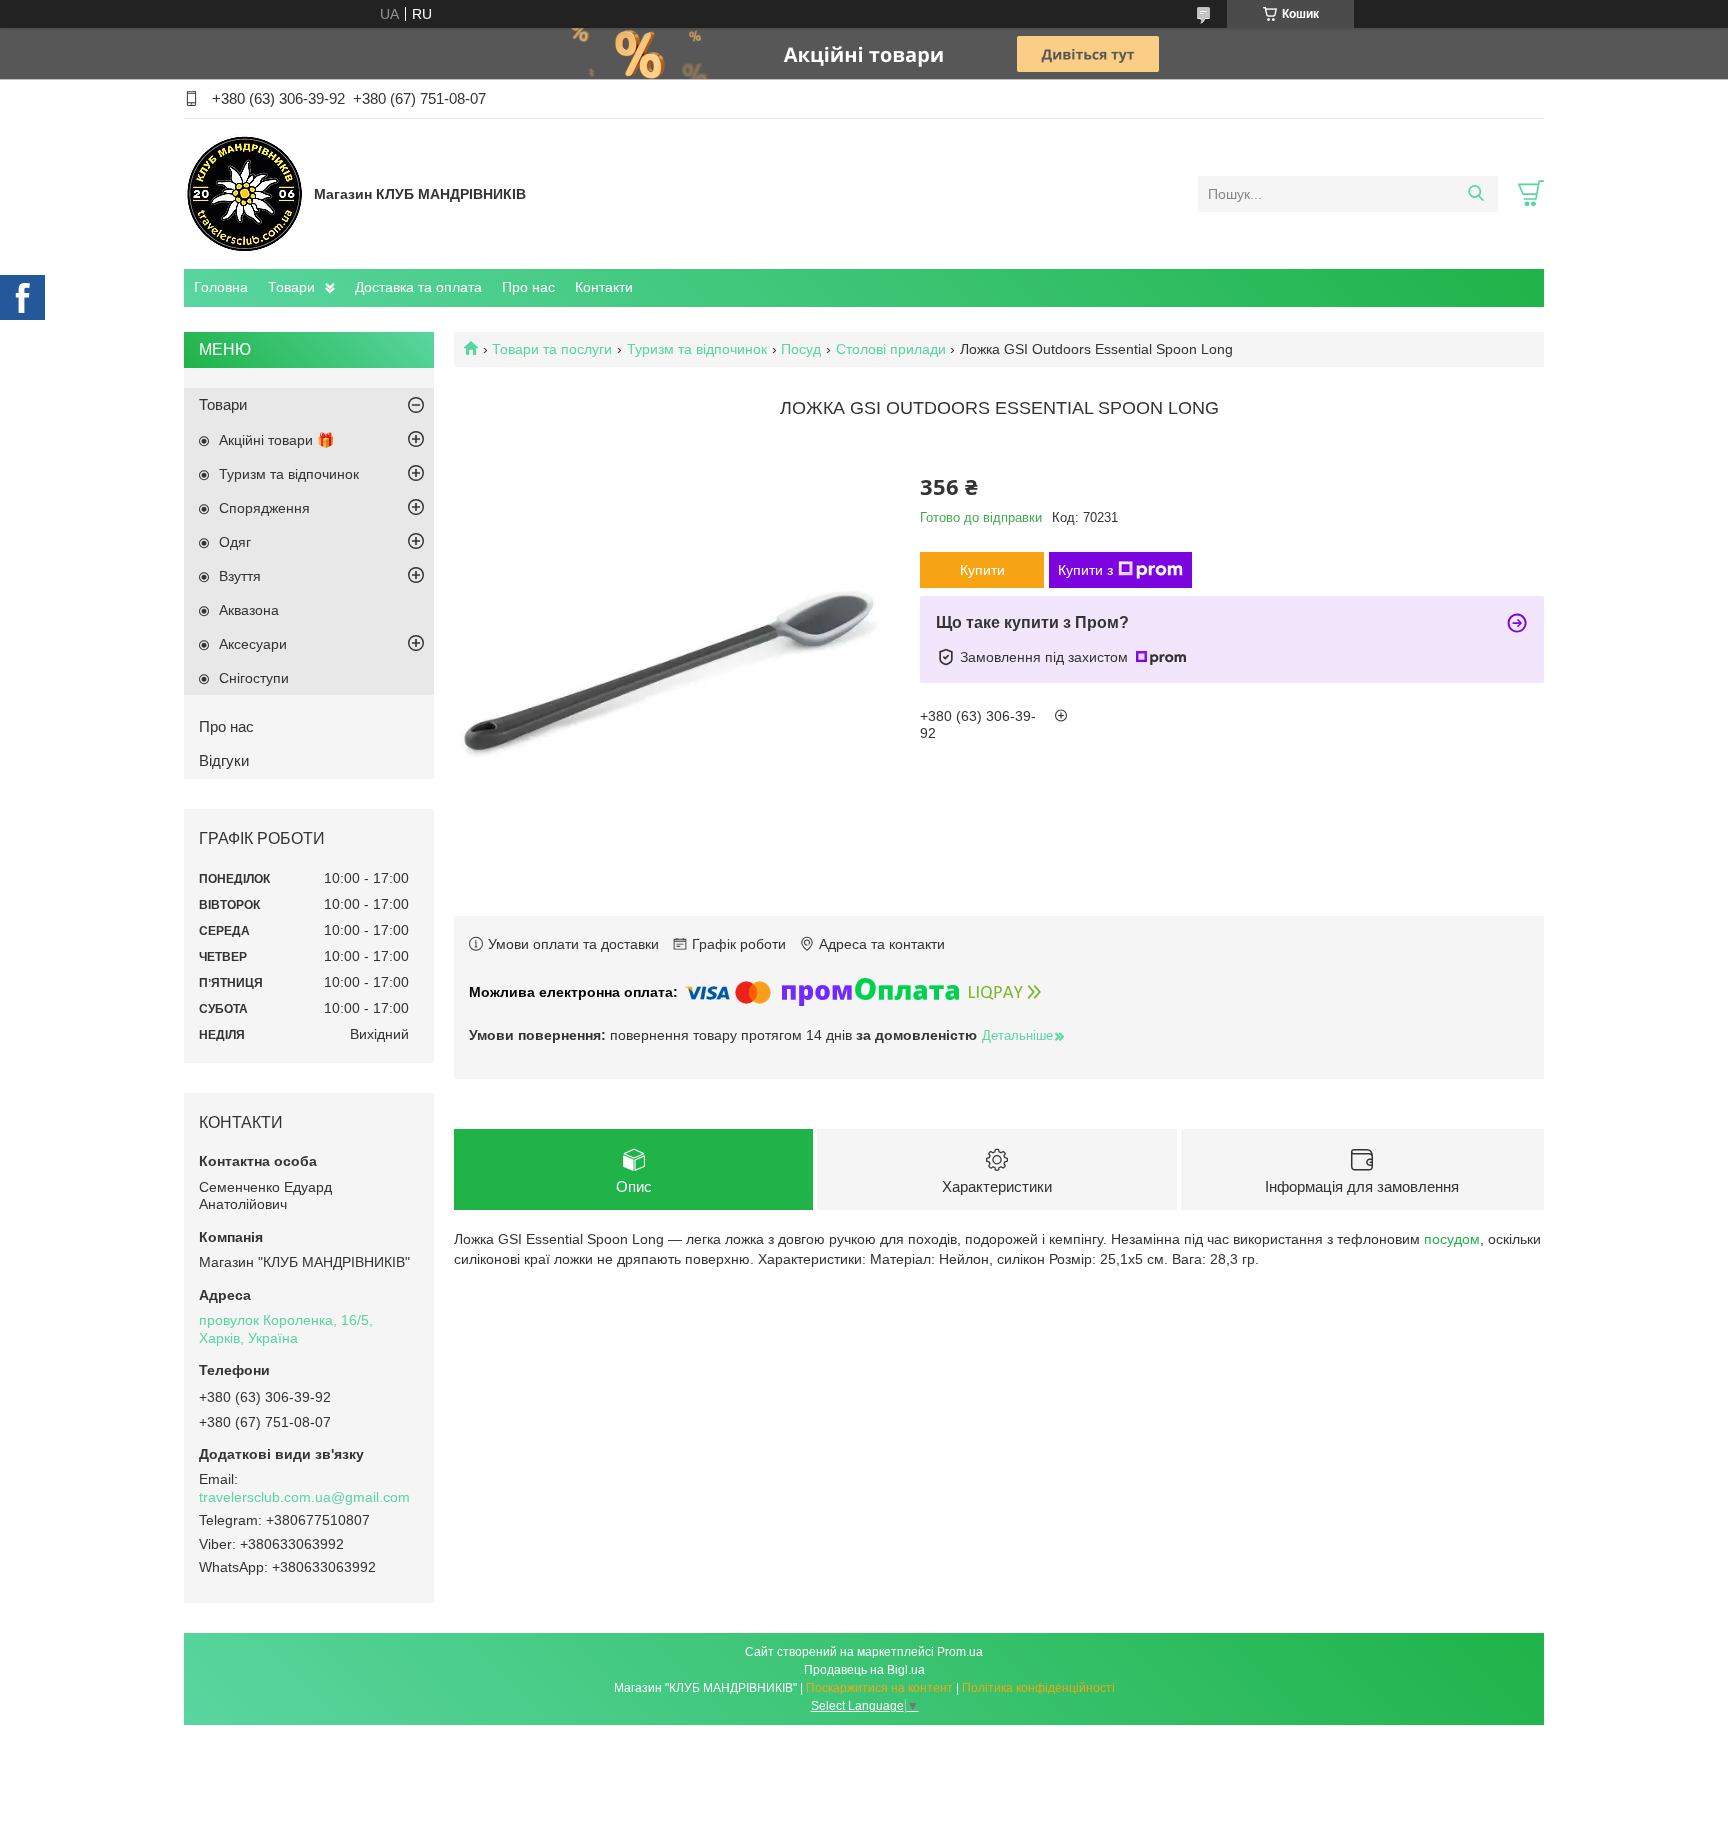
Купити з (1085, 570)
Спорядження (264, 508)
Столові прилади (891, 349)
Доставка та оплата (418, 287)
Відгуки (224, 760)
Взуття (240, 576)
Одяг (235, 542)
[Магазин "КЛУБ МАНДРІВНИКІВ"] (244, 193)
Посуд (801, 349)
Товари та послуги (552, 349)
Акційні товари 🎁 (276, 440)
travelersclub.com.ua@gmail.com (304, 1497)
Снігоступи (254, 678)
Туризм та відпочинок (697, 349)
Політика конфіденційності (1038, 1688)
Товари (291, 287)
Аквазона (249, 610)
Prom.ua (960, 1652)
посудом (1452, 1239)
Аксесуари (253, 644)
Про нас (528, 287)
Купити (982, 570)
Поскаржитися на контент (879, 1688)
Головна (221, 287)
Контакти (604, 287)
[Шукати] (1475, 194)
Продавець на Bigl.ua (864, 1670)
